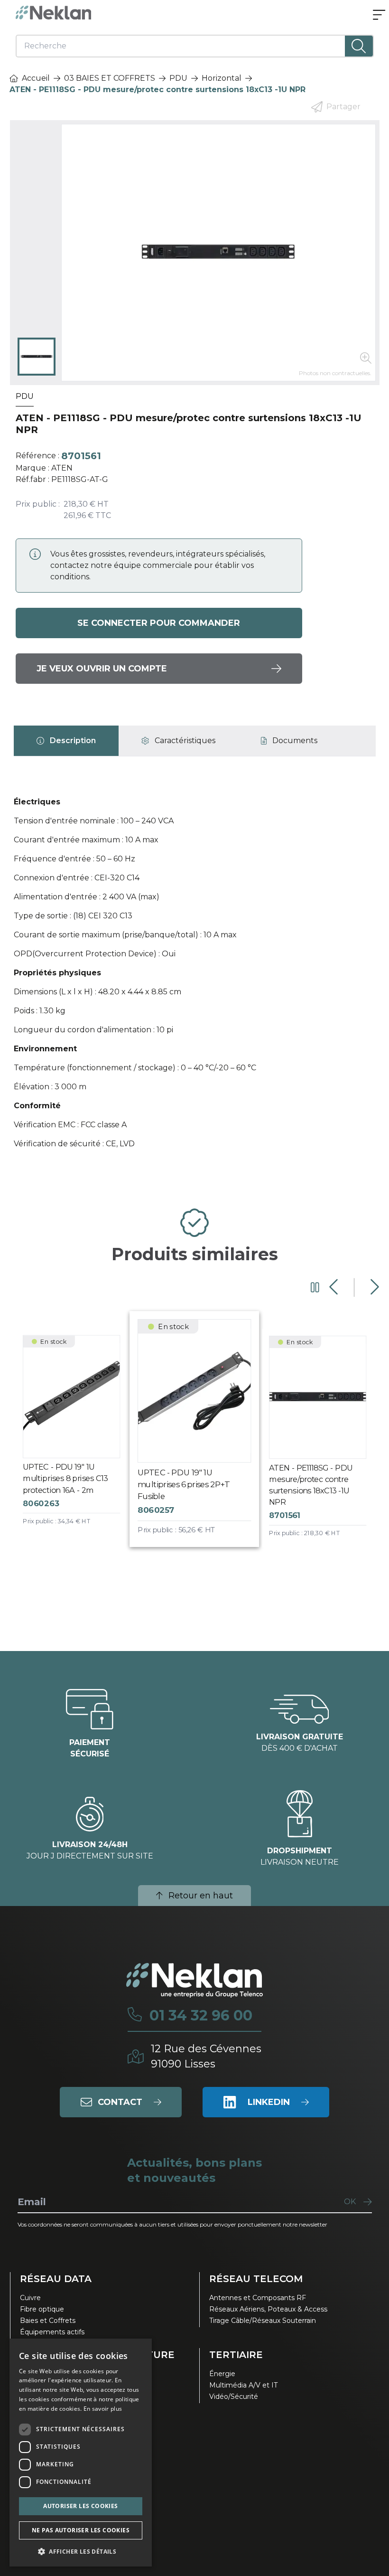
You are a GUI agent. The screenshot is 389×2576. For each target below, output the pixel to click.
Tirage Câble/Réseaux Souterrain (263, 2321)
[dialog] (81, 2453)
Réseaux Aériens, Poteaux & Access (268, 2309)
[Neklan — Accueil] (54, 13)
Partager (343, 107)
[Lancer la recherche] (359, 46)
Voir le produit (79, 1439)
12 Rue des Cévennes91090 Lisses (206, 2056)
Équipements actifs (52, 2332)
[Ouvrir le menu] (379, 16)
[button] (81, 2551)
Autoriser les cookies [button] (80, 2506)
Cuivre (30, 2298)
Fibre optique (42, 2309)
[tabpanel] (195, 977)
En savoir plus (103, 2409)
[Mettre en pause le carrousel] (315, 1287)
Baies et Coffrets (48, 2321)
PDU (178, 78)
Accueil (36, 78)
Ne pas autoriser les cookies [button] (81, 2530)
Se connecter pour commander (159, 623)
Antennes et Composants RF (258, 2298)
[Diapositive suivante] (374, 1287)
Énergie (222, 2374)
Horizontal (222, 78)
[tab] (66, 741)
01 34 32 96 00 (201, 2016)
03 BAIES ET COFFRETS (110, 78)
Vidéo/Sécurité (234, 2397)
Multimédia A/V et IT (243, 2385)
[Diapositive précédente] (335, 1287)
